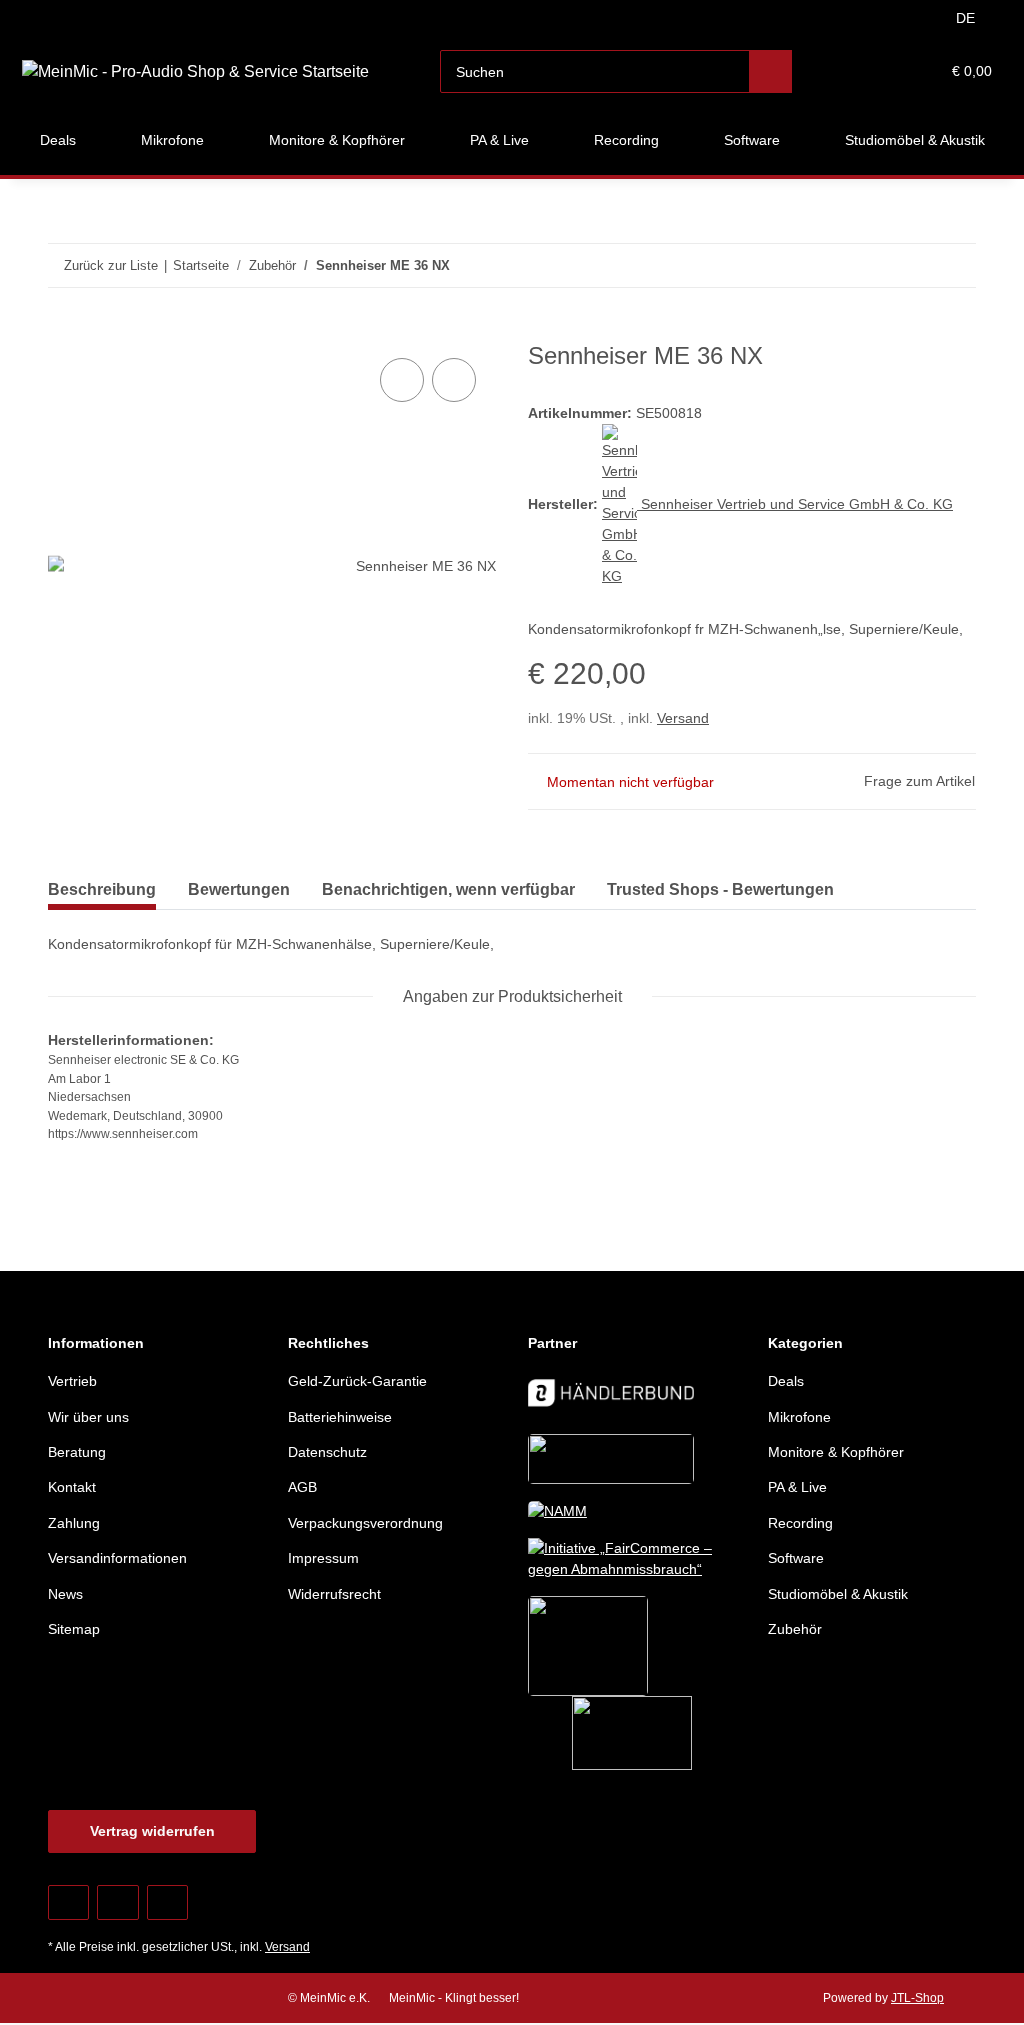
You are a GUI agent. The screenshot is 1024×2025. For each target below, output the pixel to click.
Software (796, 1558)
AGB (302, 1487)
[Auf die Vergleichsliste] (402, 380)
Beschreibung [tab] (102, 889)
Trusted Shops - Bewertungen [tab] (720, 889)
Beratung (77, 1452)
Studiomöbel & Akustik (838, 1594)
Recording (800, 1523)
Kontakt (72, 1487)
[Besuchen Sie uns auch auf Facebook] (68, 1902)
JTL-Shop (917, 1998)
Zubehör (795, 1629)
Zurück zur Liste (111, 265)
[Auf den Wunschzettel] (454, 380)
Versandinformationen (117, 1558)
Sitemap (74, 1629)
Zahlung (74, 1523)
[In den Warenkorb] (64, 331)
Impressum (323, 1558)
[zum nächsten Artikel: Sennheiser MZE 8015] (954, 265)
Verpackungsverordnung (365, 1523)
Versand (683, 718)
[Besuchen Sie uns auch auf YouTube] (117, 1902)
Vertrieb (72, 1381)
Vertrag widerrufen (152, 1831)
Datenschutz (327, 1452)
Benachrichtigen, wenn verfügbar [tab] (448, 889)
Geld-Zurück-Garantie (357, 1381)
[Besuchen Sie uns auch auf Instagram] (167, 1902)
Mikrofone (799, 1417)
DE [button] (965, 18)
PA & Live (797, 1487)
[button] (846, 71)
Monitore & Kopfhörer (836, 1452)
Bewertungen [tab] (239, 889)
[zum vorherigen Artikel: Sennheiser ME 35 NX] (911, 265)
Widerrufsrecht (334, 1594)
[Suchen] (770, 71)
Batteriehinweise (340, 1417)
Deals (786, 1381)
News (65, 1594)
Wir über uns (88, 1417)
